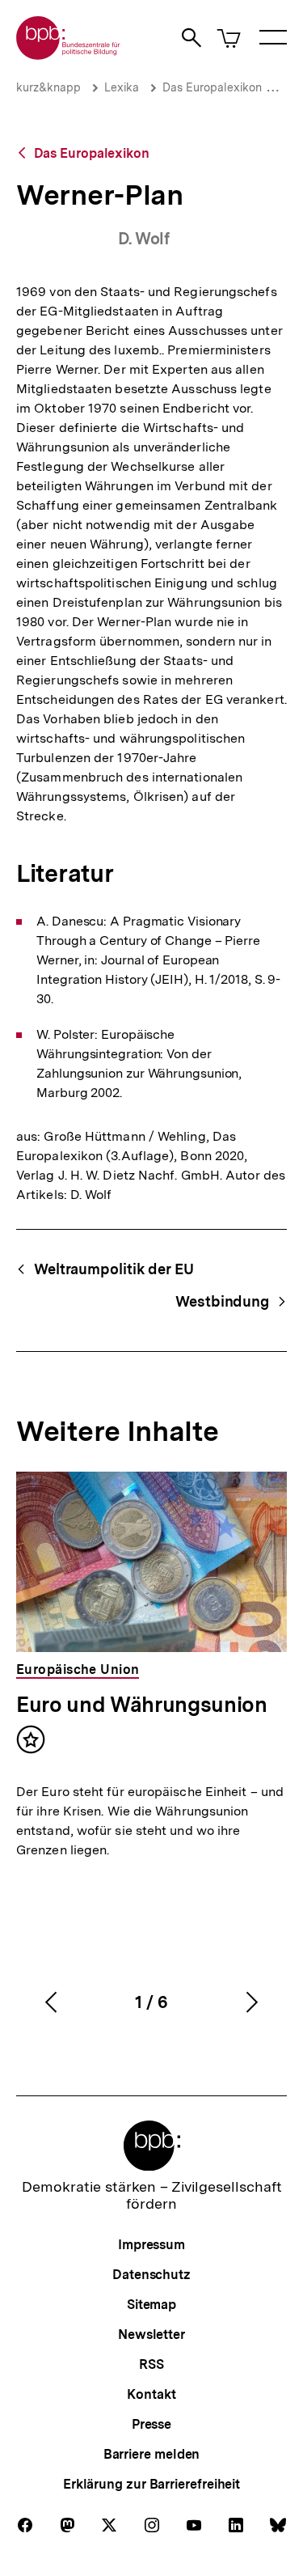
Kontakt (151, 2394)
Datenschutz (151, 2275)
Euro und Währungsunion (142, 1704)
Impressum (151, 2245)
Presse (151, 2424)
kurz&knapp (48, 87)
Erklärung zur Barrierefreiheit (151, 2484)
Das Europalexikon (212, 87)
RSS (151, 2364)
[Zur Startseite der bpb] (69, 55)
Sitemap (151, 2305)
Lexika (122, 87)
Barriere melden (152, 2454)
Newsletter (151, 2334)
